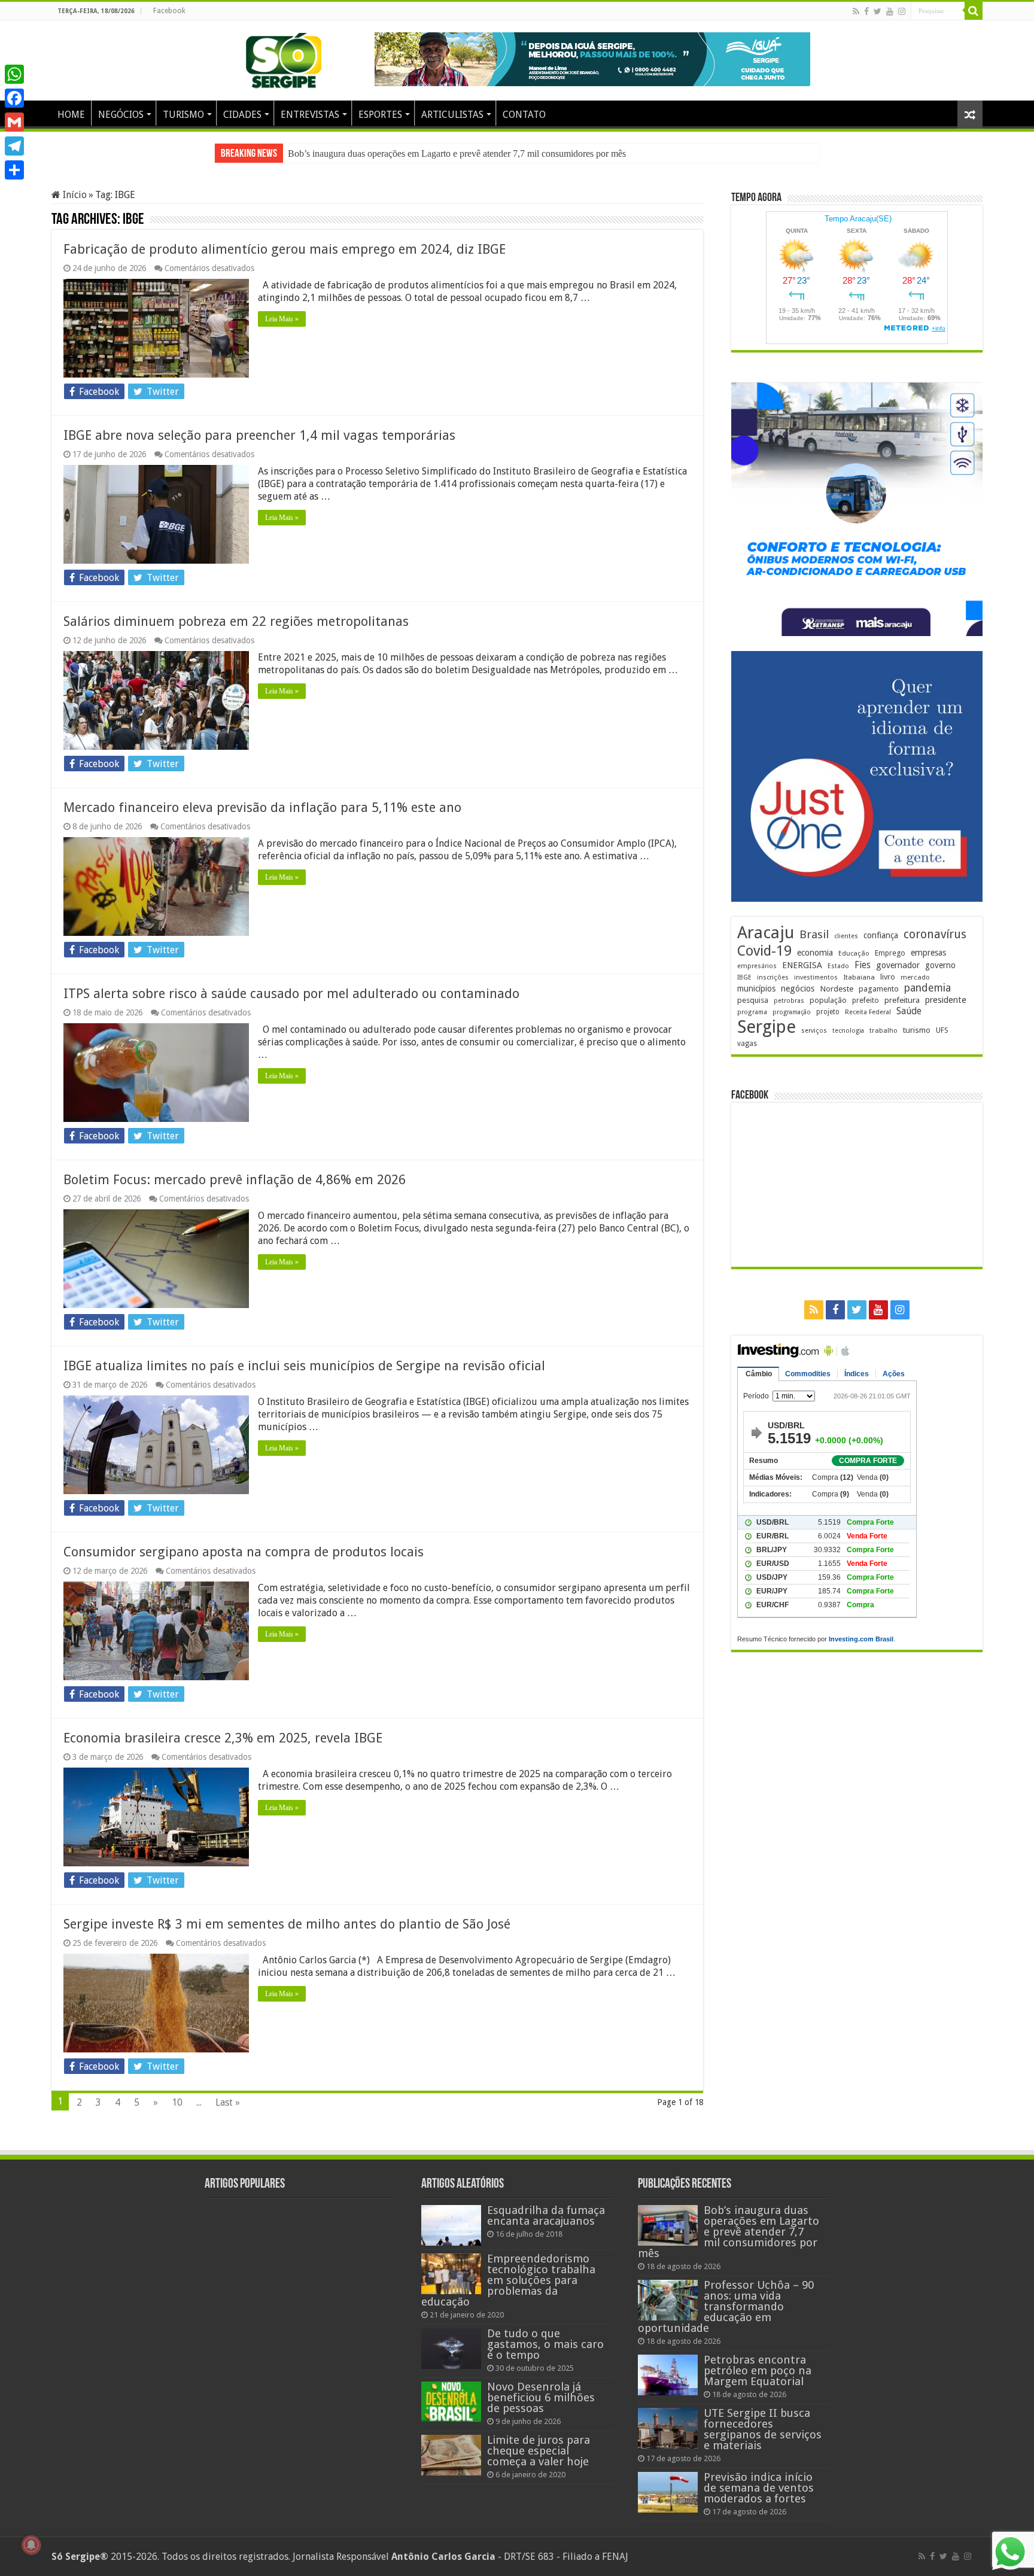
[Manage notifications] (31, 2545)
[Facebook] (866, 11)
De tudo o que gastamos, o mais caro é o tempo (545, 2344)
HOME (71, 115)
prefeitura (902, 1000)
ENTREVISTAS (310, 115)
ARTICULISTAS (452, 115)
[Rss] (856, 11)
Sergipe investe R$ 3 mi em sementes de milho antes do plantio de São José (287, 1924)
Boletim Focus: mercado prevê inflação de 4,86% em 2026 (235, 1180)
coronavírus (935, 934)
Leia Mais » (282, 319)
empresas (928, 953)
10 (177, 2102)
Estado (838, 966)
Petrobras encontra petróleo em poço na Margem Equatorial (758, 2370)
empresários (757, 966)
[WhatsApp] (14, 74)
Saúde (909, 1011)
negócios (798, 989)
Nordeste (837, 989)
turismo (917, 1030)
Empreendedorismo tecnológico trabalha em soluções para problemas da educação (508, 2280)
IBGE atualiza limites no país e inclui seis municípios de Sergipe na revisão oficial (304, 1366)
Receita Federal (868, 1012)
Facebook (169, 11)
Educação (854, 954)
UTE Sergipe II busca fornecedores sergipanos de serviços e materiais (763, 2429)
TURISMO (183, 115)
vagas (747, 1044)
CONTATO (524, 115)
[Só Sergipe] (284, 58)
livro (888, 977)
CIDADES (242, 115)
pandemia (927, 988)
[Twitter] (878, 11)
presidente (946, 1000)
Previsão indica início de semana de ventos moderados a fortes (759, 2488)
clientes (846, 936)
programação (792, 1012)
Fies (863, 965)
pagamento (879, 989)
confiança (881, 935)
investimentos (816, 977)
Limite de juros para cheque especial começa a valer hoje (539, 2451)
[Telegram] (14, 146)
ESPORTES (380, 115)
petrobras (789, 1001)
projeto (828, 1012)
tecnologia (848, 1031)
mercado (915, 977)
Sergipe (767, 1027)
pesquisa (753, 1000)
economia (815, 953)
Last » (228, 2102)
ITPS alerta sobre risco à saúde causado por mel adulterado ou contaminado (291, 994)
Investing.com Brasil (861, 1639)
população (828, 1000)
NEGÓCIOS (121, 115)
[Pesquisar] (974, 11)
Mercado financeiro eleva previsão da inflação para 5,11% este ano (262, 808)
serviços (814, 1031)
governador (898, 965)
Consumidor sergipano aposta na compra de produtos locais (244, 1552)
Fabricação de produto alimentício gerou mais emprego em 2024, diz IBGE (285, 249)
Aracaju (766, 933)
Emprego (890, 953)
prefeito (866, 1000)
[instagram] (902, 11)
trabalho (884, 1030)
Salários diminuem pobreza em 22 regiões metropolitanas (236, 621)
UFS (942, 1030)
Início (74, 195)
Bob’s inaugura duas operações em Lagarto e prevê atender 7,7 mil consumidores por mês (729, 2232)
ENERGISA (802, 965)
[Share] (14, 170)
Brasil (814, 934)
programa (752, 1012)
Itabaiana (859, 977)
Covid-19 (764, 951)
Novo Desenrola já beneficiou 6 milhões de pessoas (541, 2397)
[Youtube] (890, 11)
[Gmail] (14, 122)
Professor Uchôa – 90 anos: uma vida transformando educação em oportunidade (439, 153)
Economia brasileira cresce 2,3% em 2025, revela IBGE (223, 1738)
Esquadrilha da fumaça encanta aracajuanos (546, 2215)
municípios (756, 989)
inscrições (773, 977)
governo (940, 965)
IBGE (744, 977)
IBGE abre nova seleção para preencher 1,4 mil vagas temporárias (259, 435)
